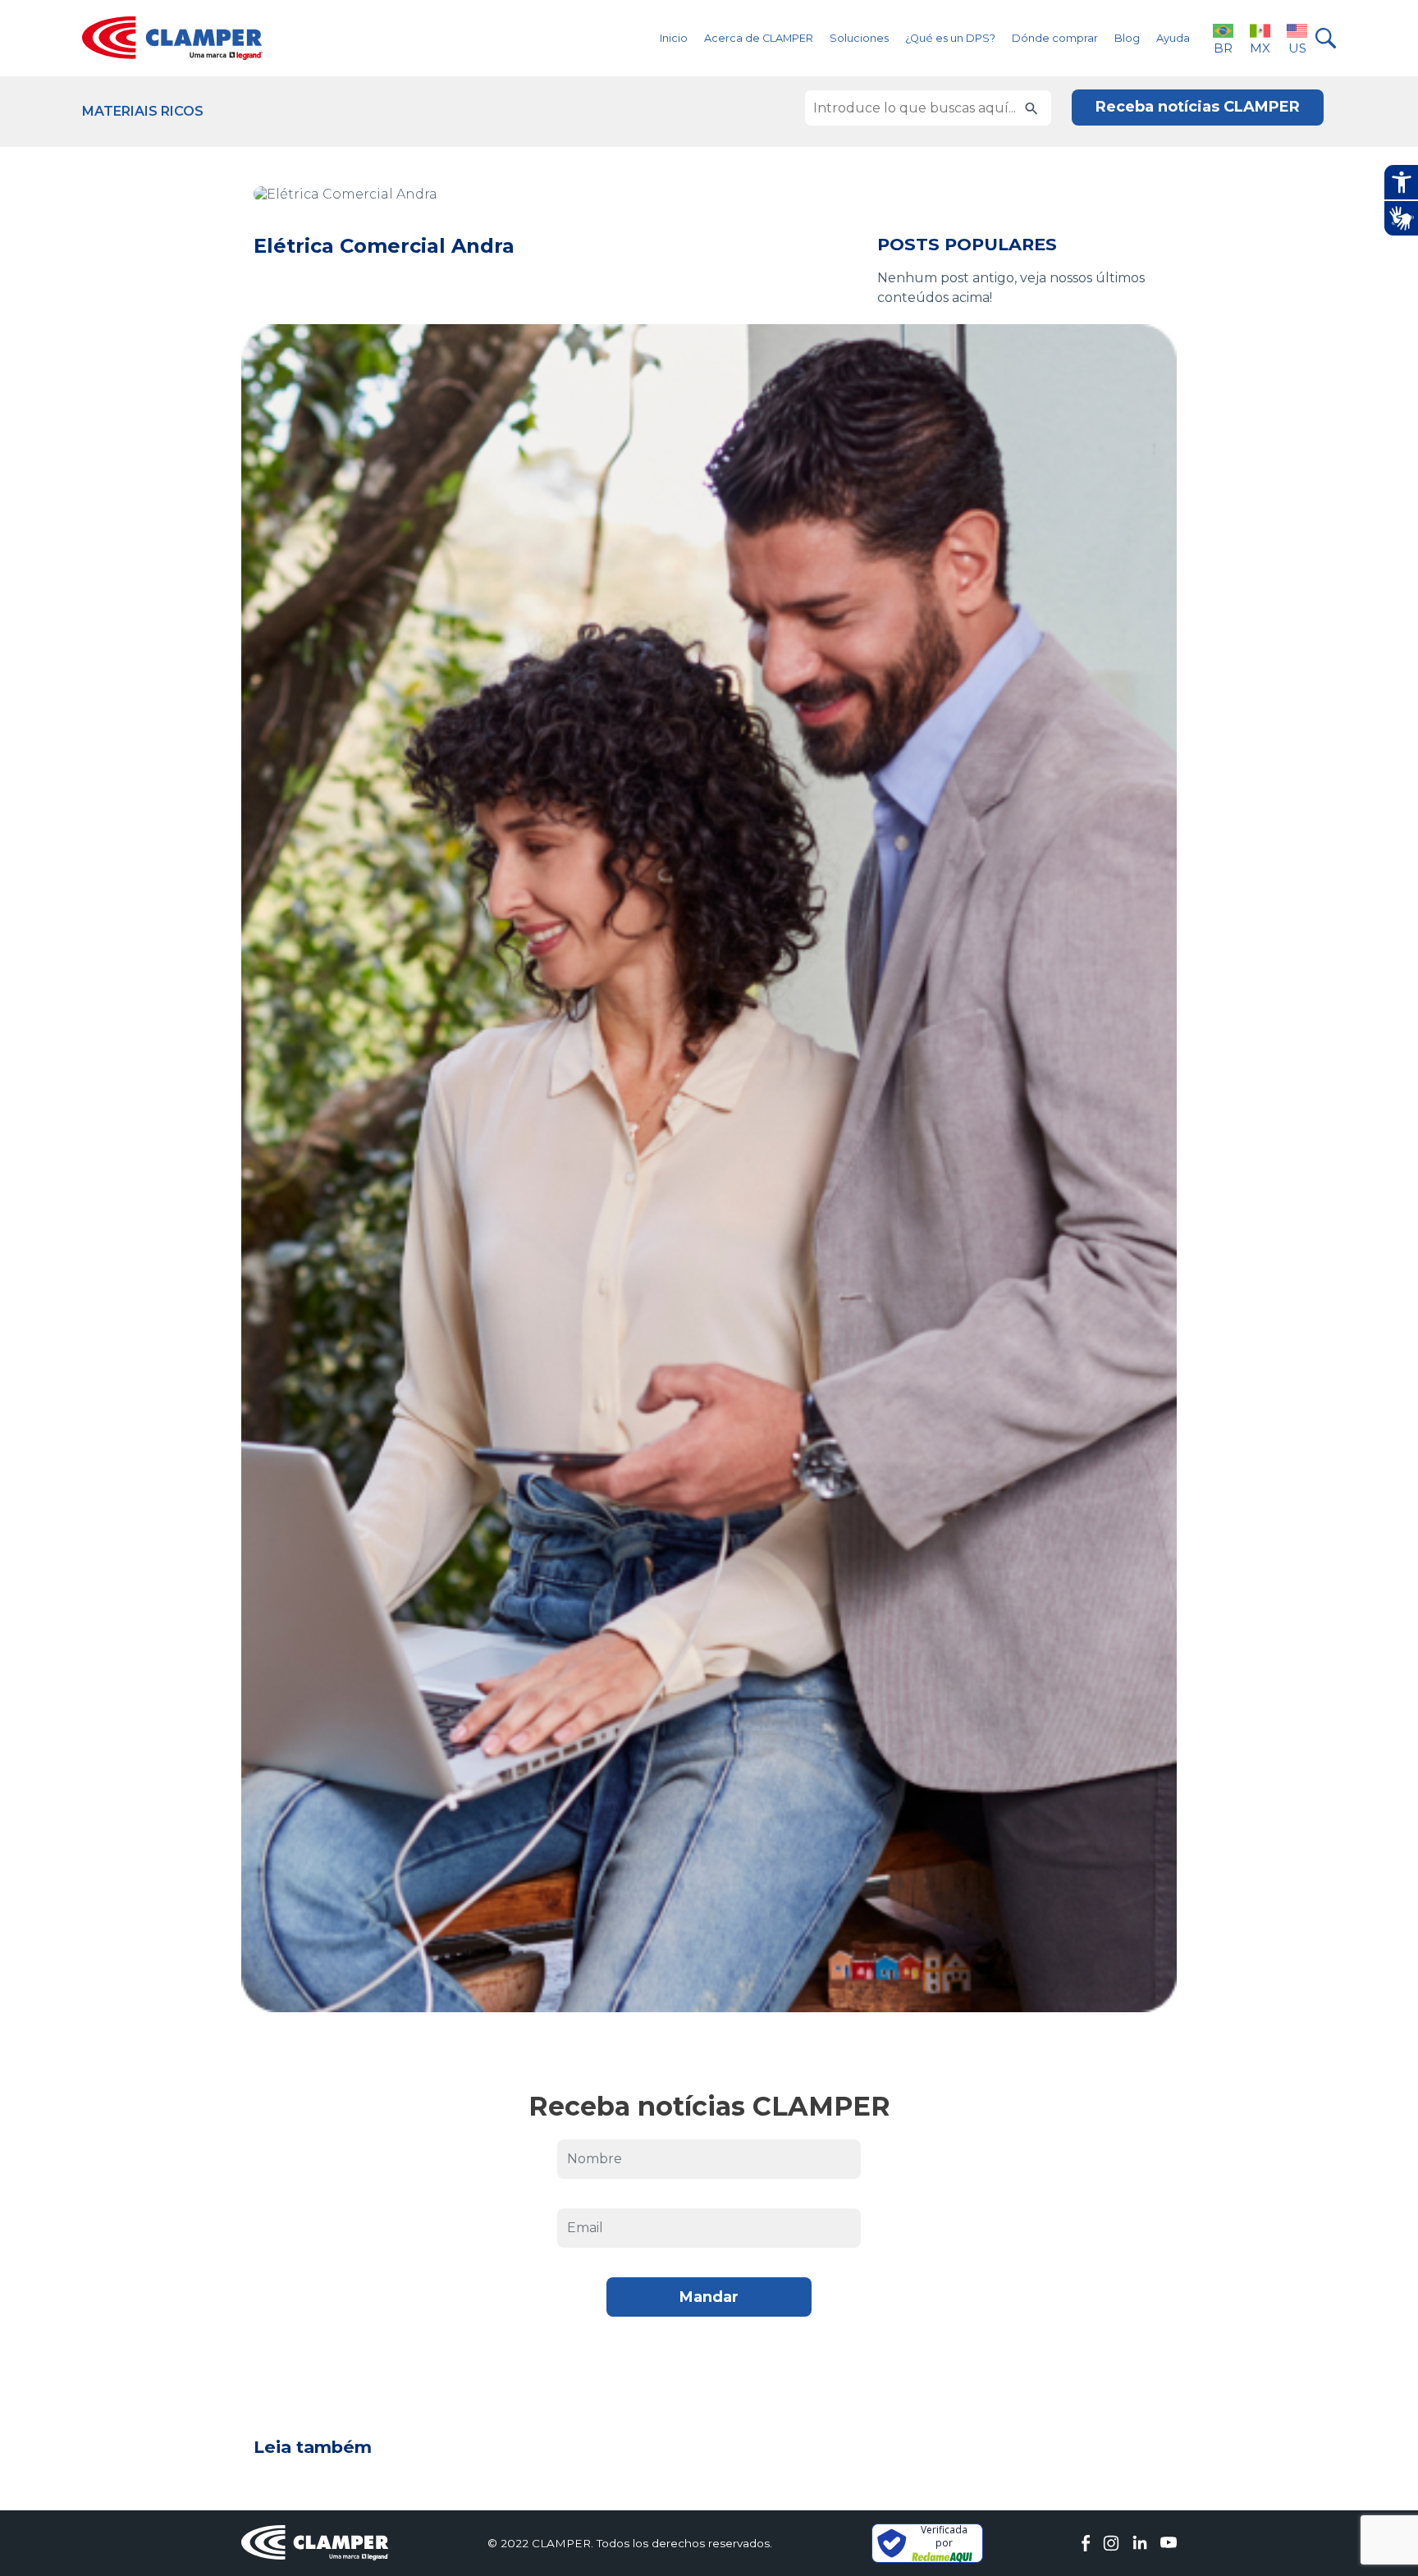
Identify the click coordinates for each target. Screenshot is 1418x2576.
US (1297, 48)
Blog (1127, 38)
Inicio (674, 38)
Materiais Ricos (143, 111)
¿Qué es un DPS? (950, 38)
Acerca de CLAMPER (759, 38)
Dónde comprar (1055, 38)
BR (1223, 48)
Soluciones (859, 38)
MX (1260, 48)
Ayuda (1173, 38)
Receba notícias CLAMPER (1198, 107)
